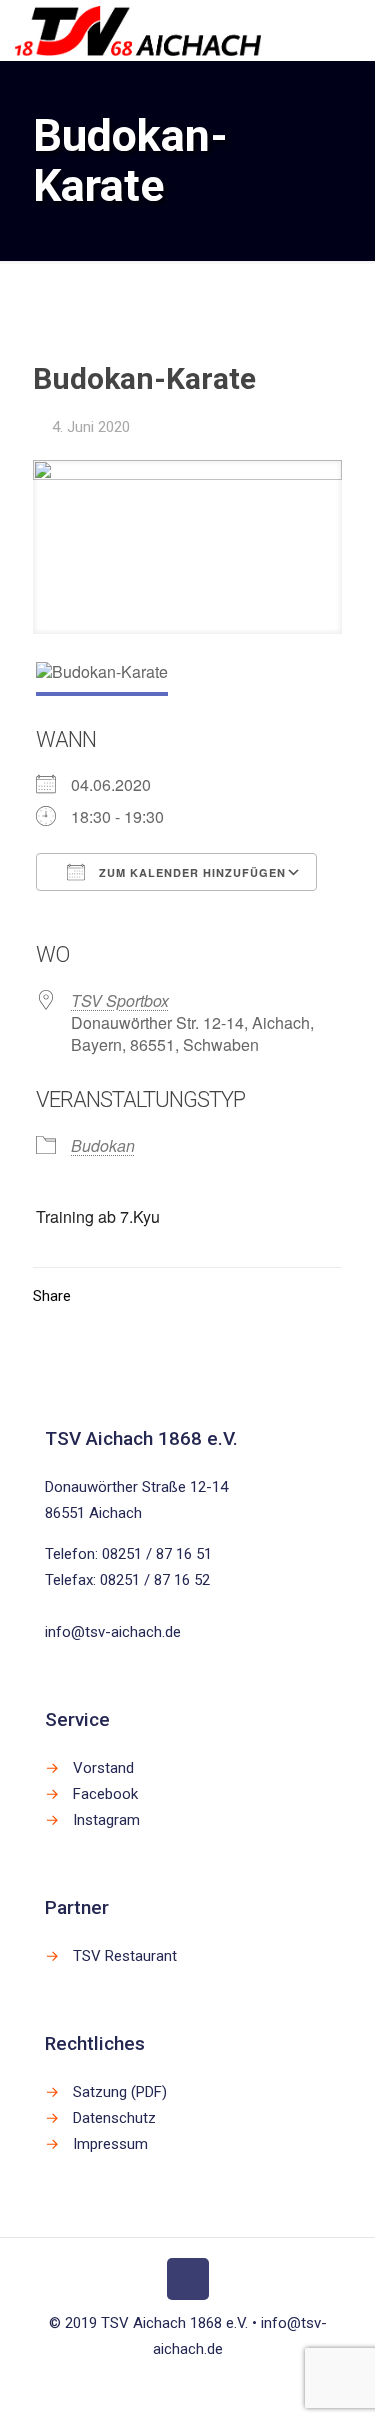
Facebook (105, 1794)
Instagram (106, 1820)
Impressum (110, 2144)
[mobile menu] (348, 30)
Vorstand (103, 1768)
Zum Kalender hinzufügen (190, 872)
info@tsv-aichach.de (113, 1632)
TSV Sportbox (120, 1000)
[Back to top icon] (188, 2279)
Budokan (103, 1145)
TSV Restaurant (125, 1956)
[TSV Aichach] (138, 30)
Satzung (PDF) (120, 2092)
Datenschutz (114, 2118)
